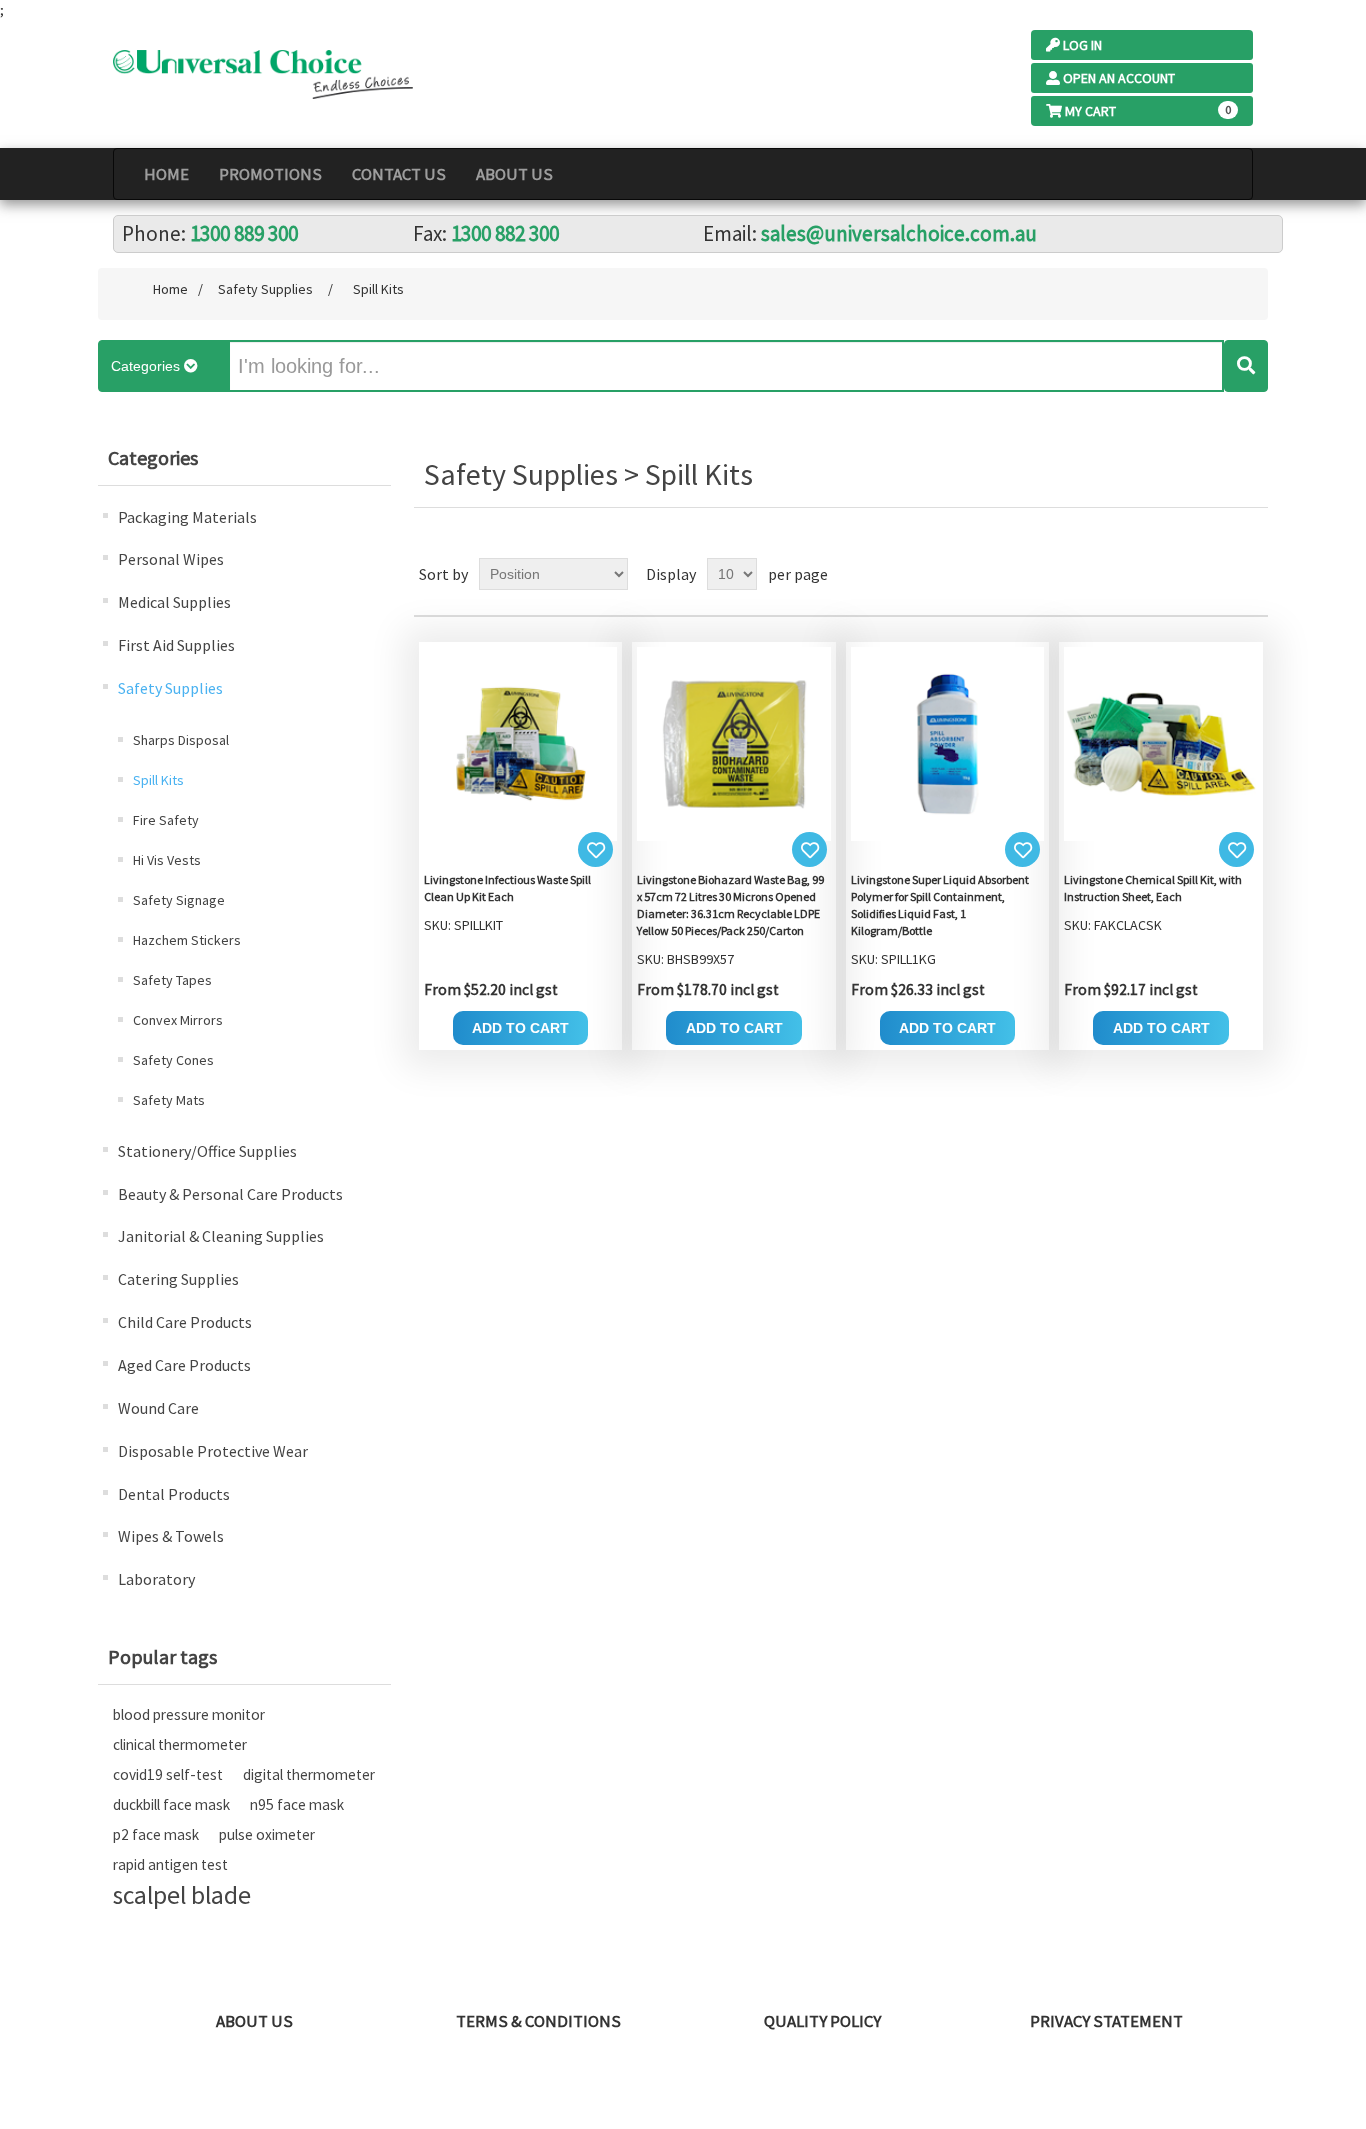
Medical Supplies (174, 602)
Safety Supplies (170, 688)
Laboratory (156, 1579)
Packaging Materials (187, 517)
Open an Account (1119, 78)
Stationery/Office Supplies (207, 1151)
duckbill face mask (171, 1804)
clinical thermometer (180, 1744)
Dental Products (174, 1494)
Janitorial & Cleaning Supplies (221, 1236)
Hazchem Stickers (187, 940)
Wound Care (158, 1408)
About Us (514, 174)
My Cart (1090, 111)
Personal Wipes (171, 559)
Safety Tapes (172, 980)
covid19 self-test (168, 1774)
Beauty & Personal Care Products (230, 1194)
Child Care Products (185, 1322)
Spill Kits (158, 780)
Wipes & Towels (171, 1536)
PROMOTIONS (270, 174)
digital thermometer (309, 1774)
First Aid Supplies (176, 645)
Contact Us (399, 174)
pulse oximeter (267, 1834)
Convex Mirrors (178, 1020)
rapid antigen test (170, 1864)
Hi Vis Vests (167, 860)
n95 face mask (297, 1804)
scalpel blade (182, 1895)
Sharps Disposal (181, 740)
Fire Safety (166, 820)
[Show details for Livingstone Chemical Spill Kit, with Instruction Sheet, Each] (1161, 742)
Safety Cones (173, 1060)
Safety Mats (169, 1100)
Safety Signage (179, 900)
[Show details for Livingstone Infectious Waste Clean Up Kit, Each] (521, 742)
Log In (1082, 45)
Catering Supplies (178, 1279)
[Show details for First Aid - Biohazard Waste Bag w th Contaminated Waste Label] (734, 742)
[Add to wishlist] (595, 849)
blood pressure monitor (189, 1714)
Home (166, 174)
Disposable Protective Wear (213, 1451)
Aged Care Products (184, 1365)
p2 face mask (156, 1834)
